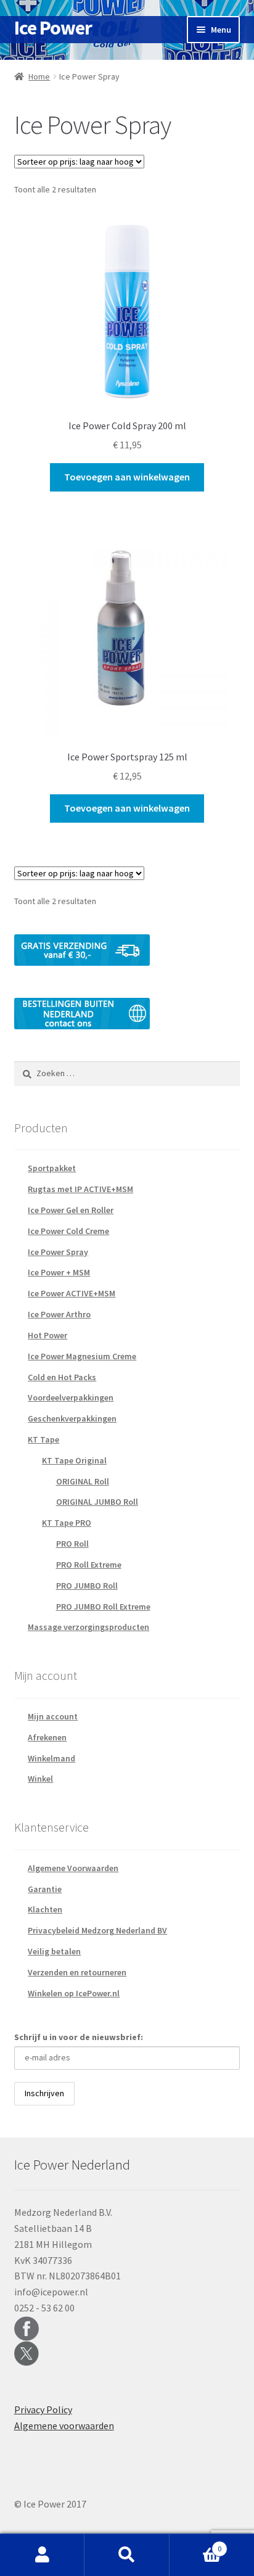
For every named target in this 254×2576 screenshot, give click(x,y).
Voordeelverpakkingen (71, 1397)
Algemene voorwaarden (64, 2426)
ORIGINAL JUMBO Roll (97, 1502)
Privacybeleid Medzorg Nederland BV (97, 1930)
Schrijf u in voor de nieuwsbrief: (79, 2037)
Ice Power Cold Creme (68, 1231)
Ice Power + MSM (59, 1272)
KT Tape (43, 1439)
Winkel (40, 1779)
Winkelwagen (196, 2544)
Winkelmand (51, 1758)
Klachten (45, 1909)
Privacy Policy (43, 2409)
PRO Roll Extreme (89, 1565)
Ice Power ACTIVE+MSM (72, 1293)
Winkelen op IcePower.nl (74, 1993)
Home (39, 76)
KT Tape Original (74, 1460)
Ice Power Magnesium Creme (82, 1356)
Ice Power (53, 28)
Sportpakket (52, 1168)
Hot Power (47, 1335)
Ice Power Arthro (59, 1314)
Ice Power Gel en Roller (71, 1210)
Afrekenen (47, 1737)
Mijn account (53, 1716)
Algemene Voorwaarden (73, 1868)
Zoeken (127, 2555)
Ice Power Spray (58, 1252)
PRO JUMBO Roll (87, 1586)
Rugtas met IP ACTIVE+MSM (80, 1189)
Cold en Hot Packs (62, 1377)
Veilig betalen (54, 1951)
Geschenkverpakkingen (72, 1418)
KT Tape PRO (67, 1523)
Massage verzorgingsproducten (88, 1627)
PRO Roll (72, 1544)
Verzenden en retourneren (77, 1972)
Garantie (45, 1889)
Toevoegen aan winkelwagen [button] (127, 477)
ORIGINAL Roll (83, 1481)
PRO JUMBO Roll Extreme (103, 1607)
